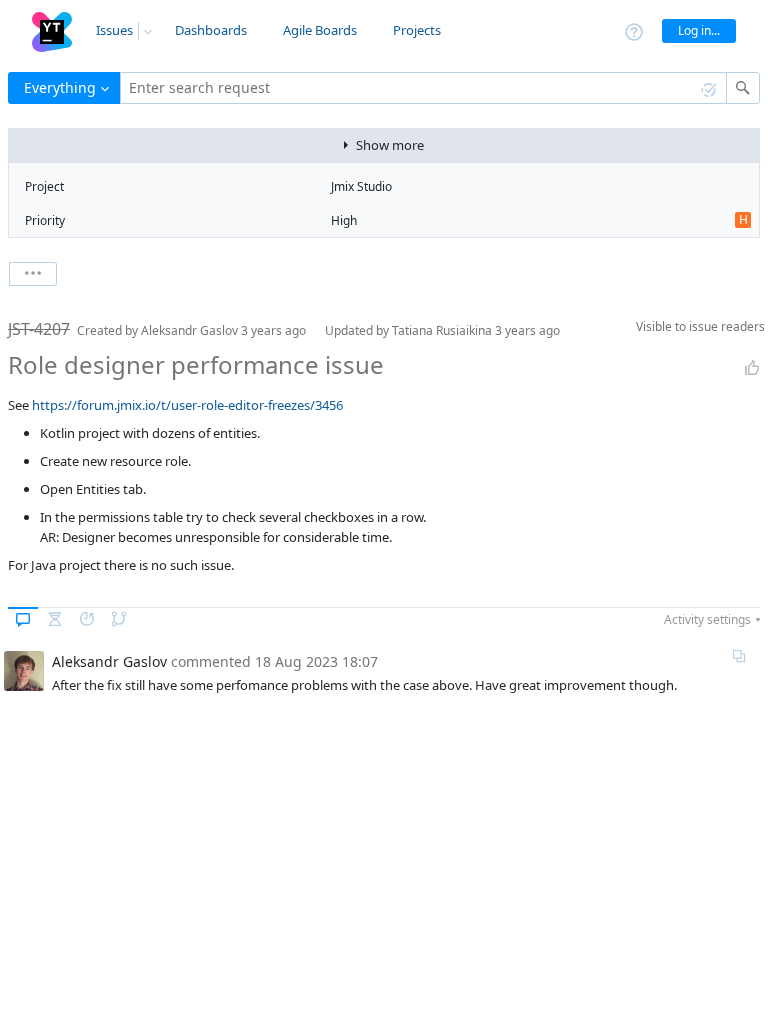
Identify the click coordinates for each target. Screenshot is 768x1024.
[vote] (752, 368)
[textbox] (423, 88)
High (344, 220)
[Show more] (33, 274)
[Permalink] (739, 656)
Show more (390, 145)
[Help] (634, 30)
